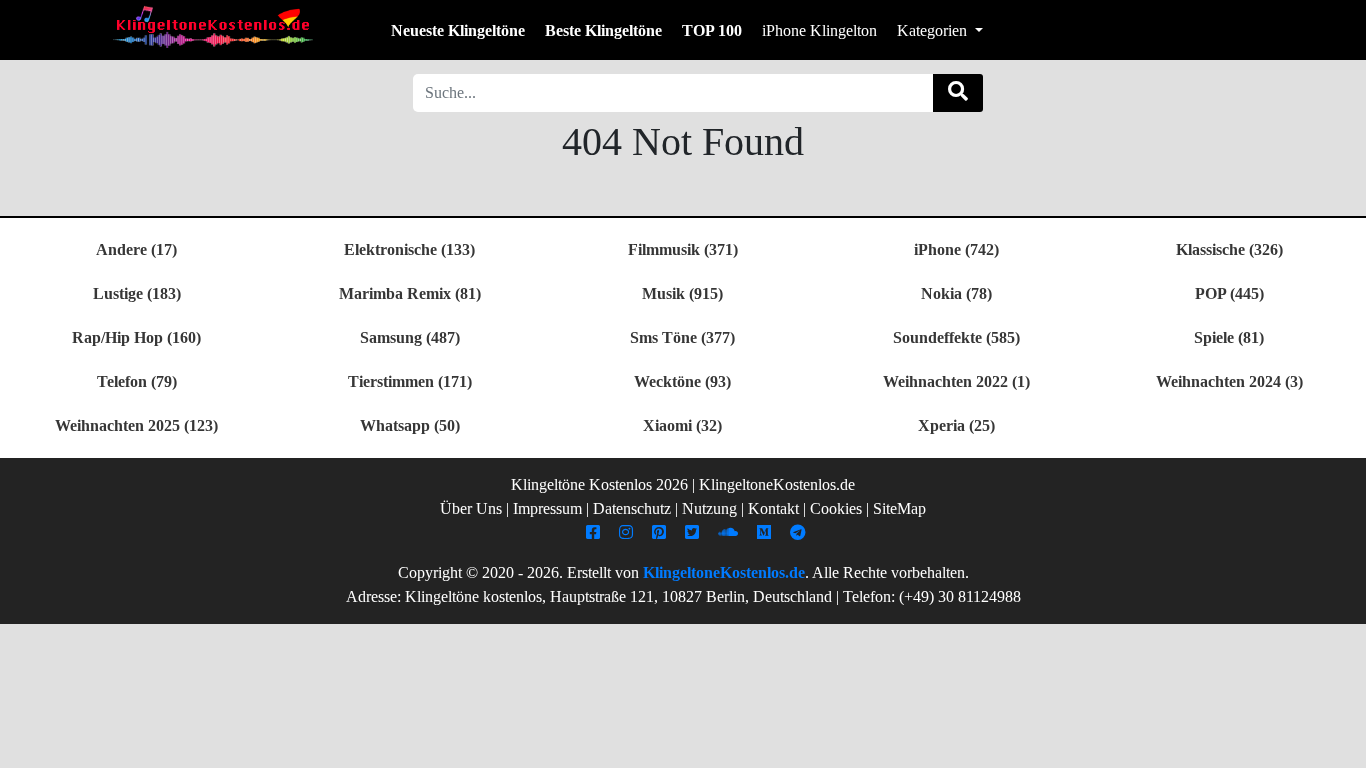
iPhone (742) (956, 249)
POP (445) (1229, 293)
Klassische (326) (1229, 249)
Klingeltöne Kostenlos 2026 (599, 484)
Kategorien (934, 30)
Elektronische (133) (409, 249)
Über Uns (471, 508)
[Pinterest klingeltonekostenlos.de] (661, 532)
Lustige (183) (137, 293)
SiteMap (899, 508)
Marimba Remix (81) (410, 293)
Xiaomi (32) (682, 425)
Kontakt (773, 508)
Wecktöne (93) (682, 381)
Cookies (836, 508)
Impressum (547, 508)
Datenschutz (632, 508)
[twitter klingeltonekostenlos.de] (694, 532)
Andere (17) (136, 249)
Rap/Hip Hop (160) (136, 337)
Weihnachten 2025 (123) (136, 425)
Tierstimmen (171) (410, 381)
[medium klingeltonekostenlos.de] (766, 532)
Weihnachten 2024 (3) (1229, 381)
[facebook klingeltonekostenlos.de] (595, 532)
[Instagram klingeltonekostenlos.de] (628, 532)
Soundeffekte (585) (956, 337)
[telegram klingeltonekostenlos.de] (800, 532)
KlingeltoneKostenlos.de (724, 572)
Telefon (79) (137, 381)
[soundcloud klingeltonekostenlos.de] (730, 532)
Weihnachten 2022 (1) (956, 381)
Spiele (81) (1229, 337)
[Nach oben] (1339, 743)
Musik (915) (682, 293)
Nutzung (709, 508)
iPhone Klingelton (819, 30)
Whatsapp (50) (410, 425)
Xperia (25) (956, 425)
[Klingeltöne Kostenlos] (213, 26)
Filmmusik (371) (683, 249)
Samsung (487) (410, 337)
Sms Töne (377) (682, 337)
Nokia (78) (956, 293)
